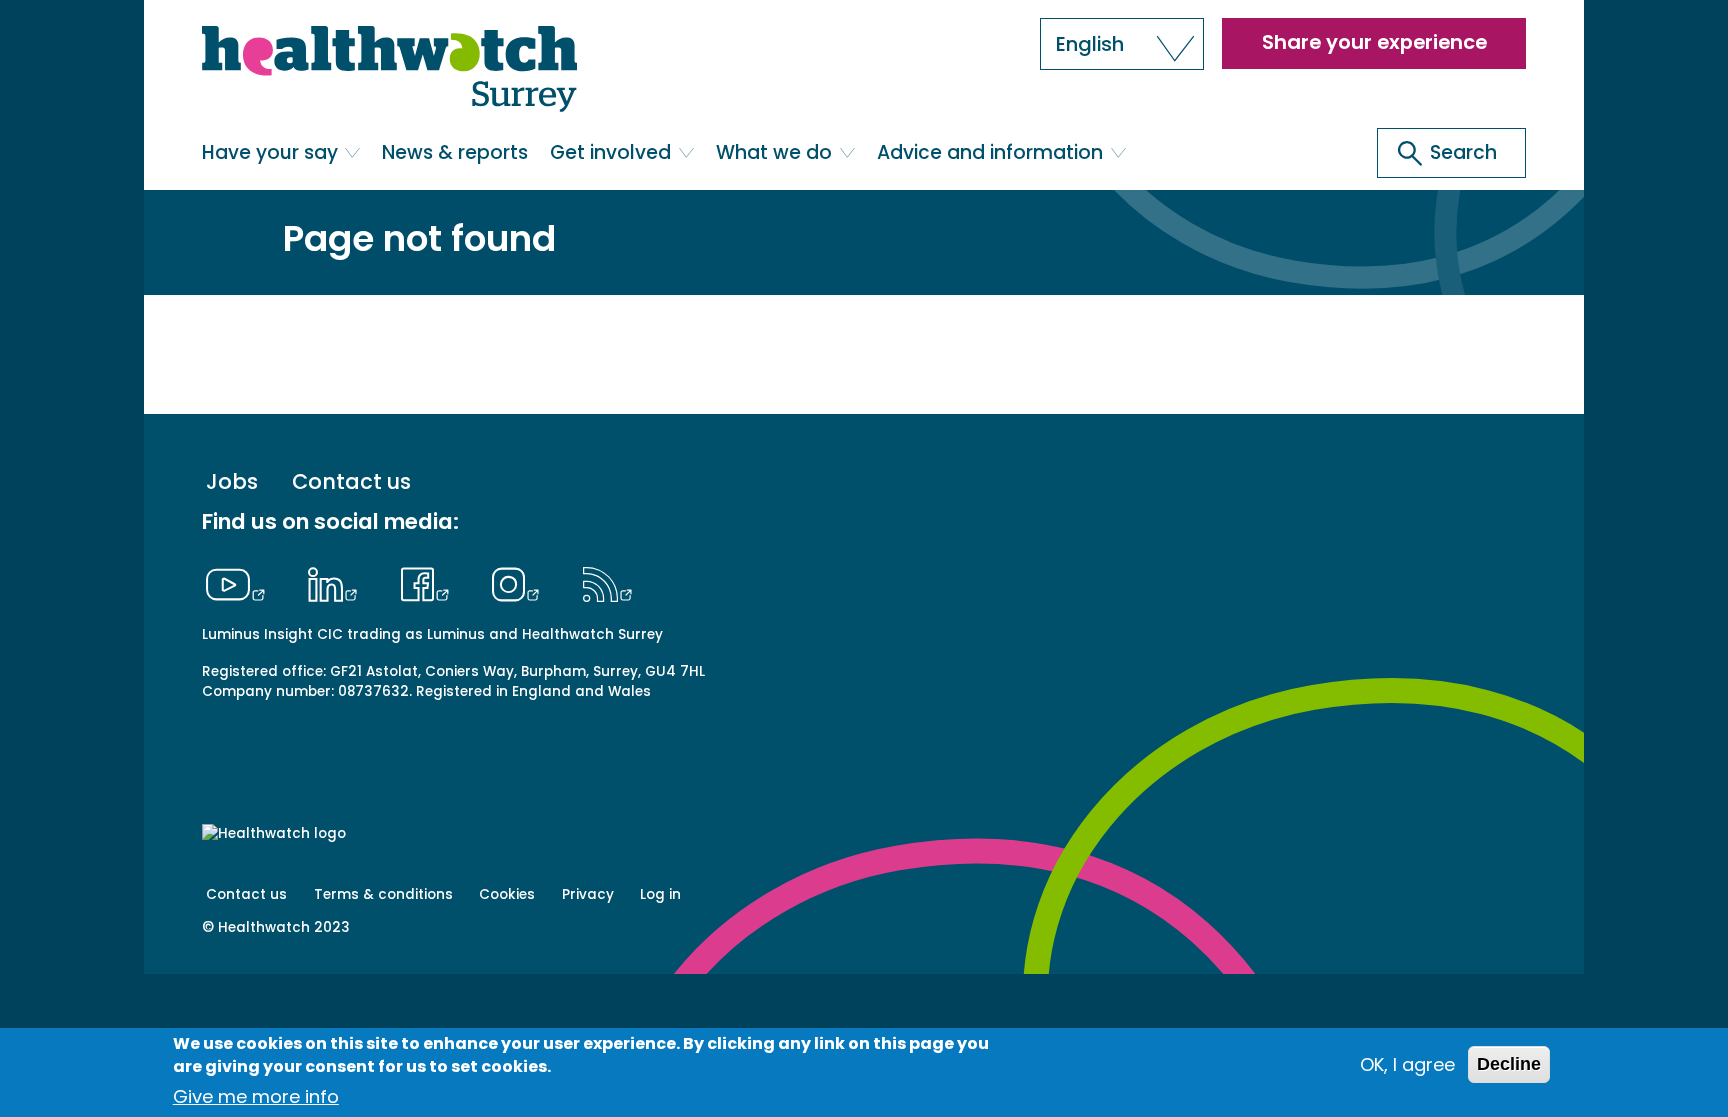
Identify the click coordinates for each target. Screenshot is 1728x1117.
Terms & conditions (383, 894)
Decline (1509, 1064)
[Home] (389, 70)
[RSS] (607, 582)
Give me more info (256, 1096)
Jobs (232, 482)
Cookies (507, 894)
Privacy (588, 894)
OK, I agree (1407, 1064)
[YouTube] (241, 582)
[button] (1122, 44)
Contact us (351, 482)
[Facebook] (429, 582)
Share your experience (1374, 42)
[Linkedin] (338, 582)
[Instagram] (521, 582)
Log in (660, 894)
